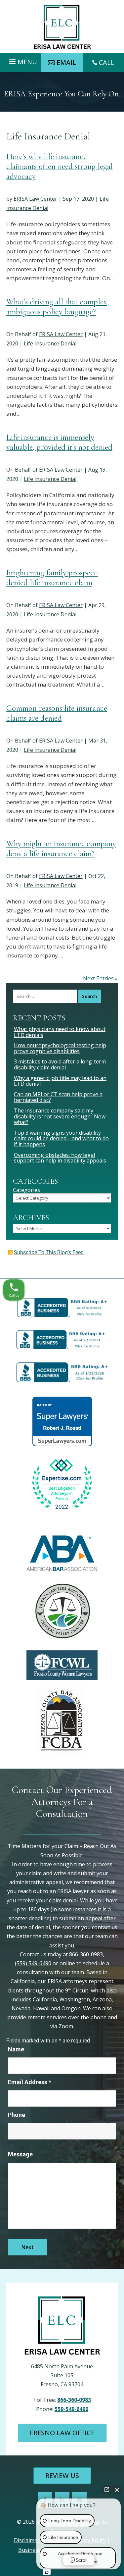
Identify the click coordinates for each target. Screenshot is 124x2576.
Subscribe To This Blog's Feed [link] (49, 1252)
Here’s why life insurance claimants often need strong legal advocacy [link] (60, 166)
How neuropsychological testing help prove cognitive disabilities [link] (60, 1048)
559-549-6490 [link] (71, 2409)
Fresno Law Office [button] (62, 2433)
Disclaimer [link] (27, 2540)
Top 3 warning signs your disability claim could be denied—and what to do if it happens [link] (61, 1138)
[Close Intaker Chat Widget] (117, 2490)
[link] (62, 27)
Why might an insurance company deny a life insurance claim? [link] (61, 849)
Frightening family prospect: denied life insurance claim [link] (52, 578)
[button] (22, 60)
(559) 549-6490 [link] (33, 1963)
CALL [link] (107, 62)
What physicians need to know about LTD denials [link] (60, 1032)
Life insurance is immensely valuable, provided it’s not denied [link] (59, 442)
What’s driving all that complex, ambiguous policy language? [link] (58, 307)
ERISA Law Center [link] (35, 199)
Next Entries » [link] (100, 978)
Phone (17, 2115)
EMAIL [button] (66, 62)
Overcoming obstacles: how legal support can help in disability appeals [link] (60, 1158)
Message (20, 2154)
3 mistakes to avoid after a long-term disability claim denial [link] (60, 1064)
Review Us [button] (62, 2475)
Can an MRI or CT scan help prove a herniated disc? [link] (58, 1097)
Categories (26, 1190)
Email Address (30, 2082)
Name (16, 2049)
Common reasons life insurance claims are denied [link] (57, 713)
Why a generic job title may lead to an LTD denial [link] (60, 1081)
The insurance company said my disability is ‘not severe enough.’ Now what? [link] (60, 1116)
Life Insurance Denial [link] (50, 343)
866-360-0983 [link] (86, 1954)
